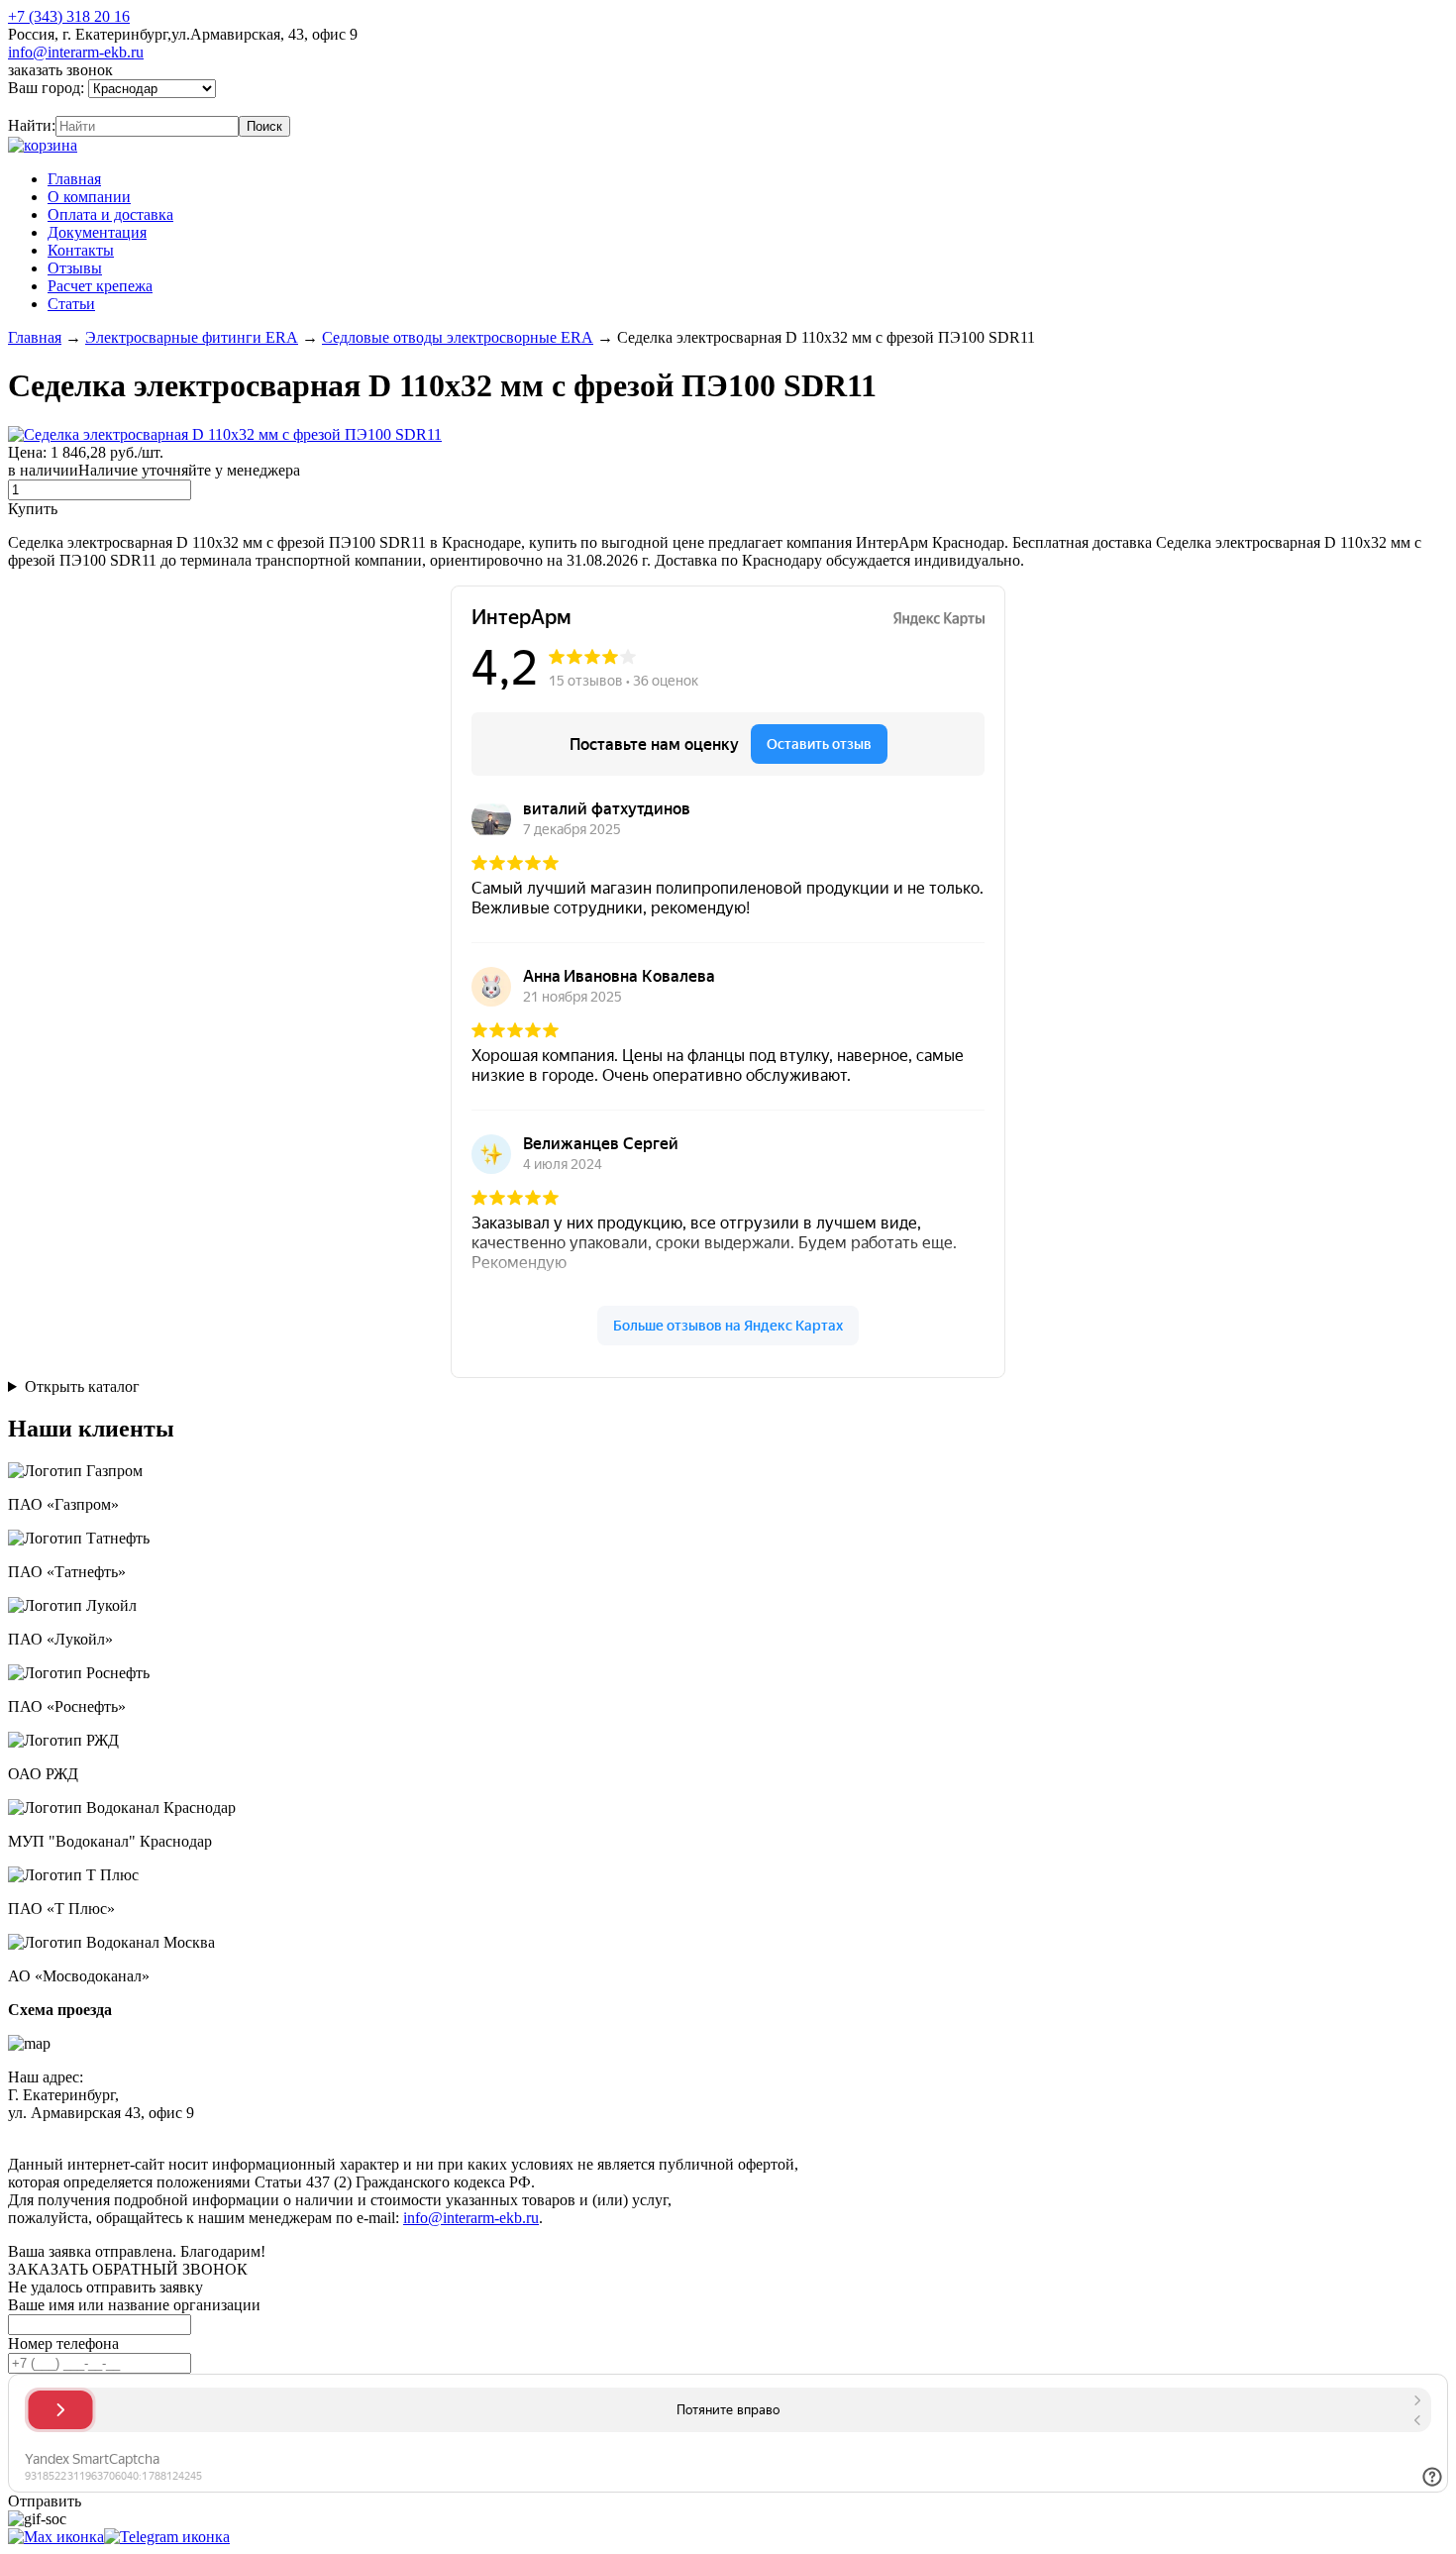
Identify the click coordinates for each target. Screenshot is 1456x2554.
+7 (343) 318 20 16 (69, 16)
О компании (89, 197)
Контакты (81, 250)
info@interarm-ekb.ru (76, 52)
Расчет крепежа (100, 286)
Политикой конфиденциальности (463, 2130)
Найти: (32, 125)
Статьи (71, 304)
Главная (74, 179)
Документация (97, 232)
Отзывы (75, 268)
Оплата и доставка (110, 214)
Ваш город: (48, 88)
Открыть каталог (82, 1386)
